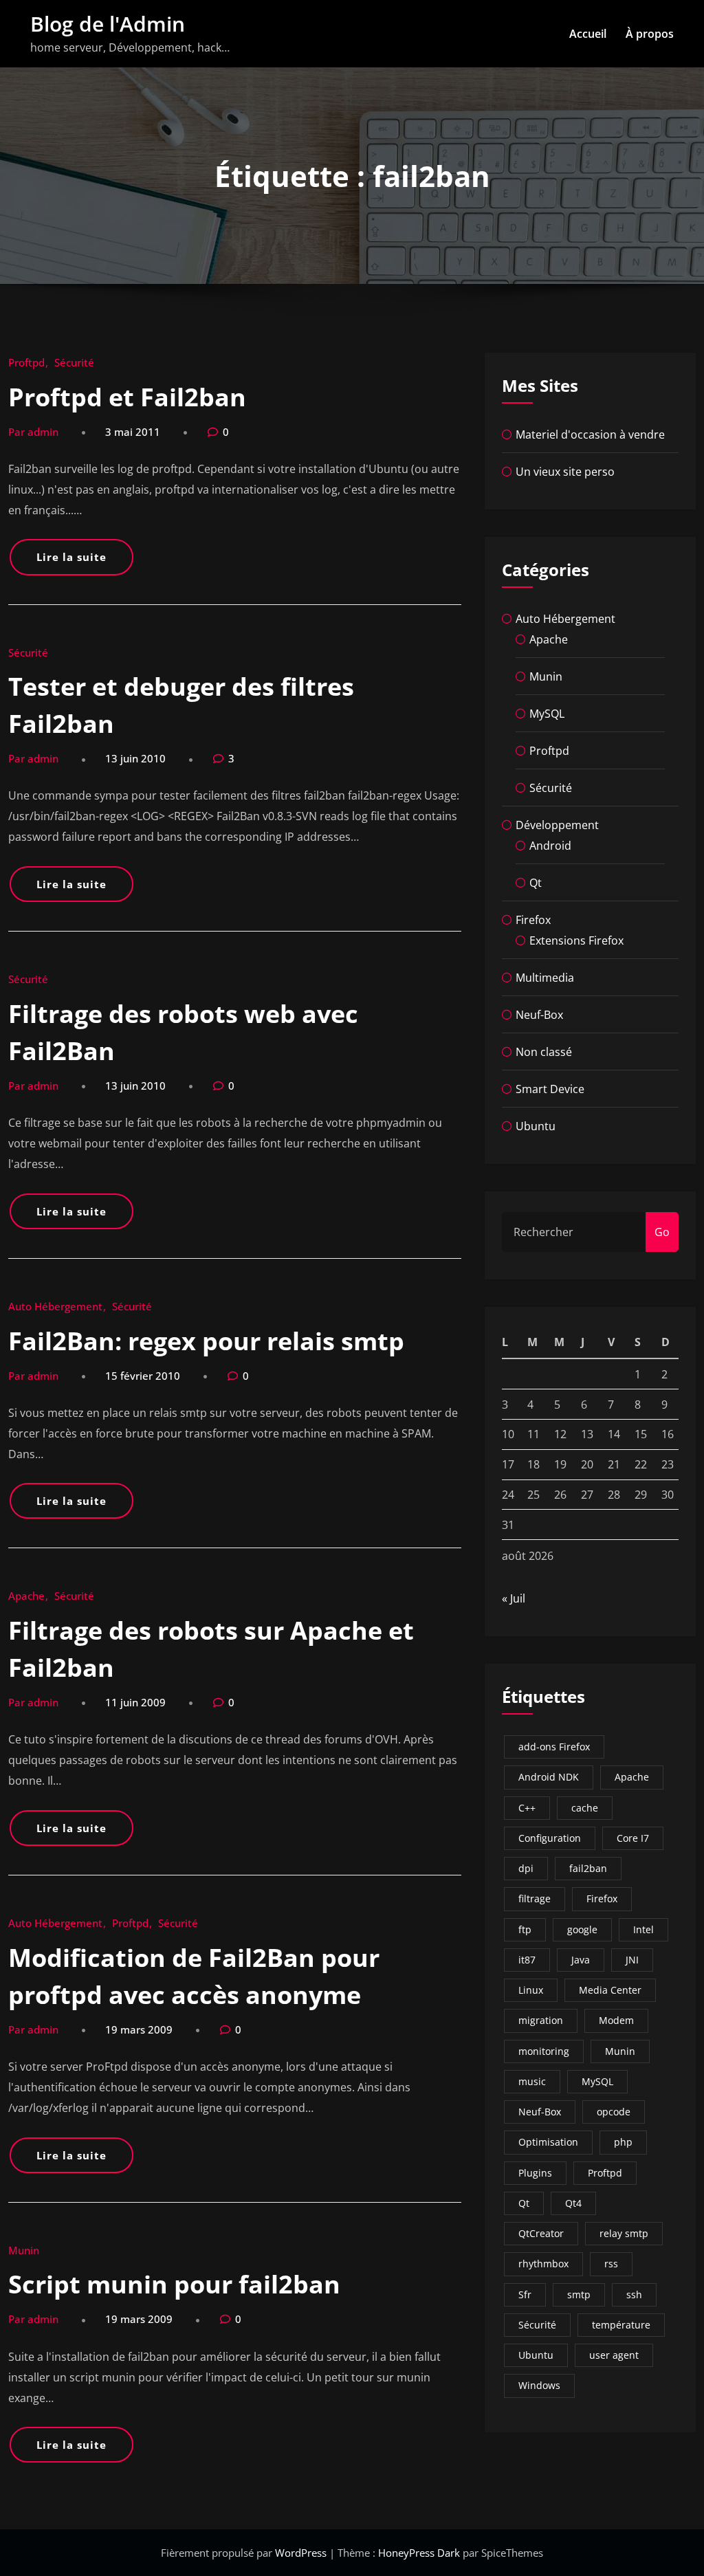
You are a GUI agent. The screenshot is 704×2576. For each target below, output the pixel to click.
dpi (526, 1868)
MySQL (547, 714)
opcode (614, 2112)
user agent (614, 2355)
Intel (643, 1929)
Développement (557, 825)
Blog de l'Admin (108, 24)
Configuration (550, 1838)
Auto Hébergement (55, 1306)
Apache (26, 1596)
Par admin (33, 432)
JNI (632, 1960)
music (532, 2081)
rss (611, 2264)
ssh (634, 2294)
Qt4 (573, 2203)
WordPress (302, 2553)
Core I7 (633, 1838)
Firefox (533, 920)
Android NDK (549, 1777)
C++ (527, 1808)
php (623, 2142)
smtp (579, 2294)
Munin (24, 2250)
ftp (525, 1929)
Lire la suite (71, 557)
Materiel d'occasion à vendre (590, 434)
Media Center (610, 1990)
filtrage (535, 1898)
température (621, 2325)
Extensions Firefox (576, 940)
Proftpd (26, 362)
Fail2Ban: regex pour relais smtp (206, 1341)
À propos (650, 34)
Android (550, 846)
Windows (539, 2385)
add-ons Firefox (554, 1747)
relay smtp (624, 2233)
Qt (536, 883)
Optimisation (548, 2142)
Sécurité (74, 362)
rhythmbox (543, 2264)
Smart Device (550, 1089)
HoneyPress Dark (419, 2553)
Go (662, 1232)
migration (541, 2020)
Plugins (535, 2173)
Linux (531, 1990)
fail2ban (588, 1868)
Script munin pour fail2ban (174, 2284)
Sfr (525, 2294)
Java (581, 1960)
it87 (527, 1960)
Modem (616, 2020)
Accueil (588, 34)
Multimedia (545, 978)
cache (585, 1808)
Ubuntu (536, 1126)
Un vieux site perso (565, 472)
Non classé (544, 1052)
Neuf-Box (539, 1015)
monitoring (544, 2051)
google (582, 1929)
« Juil (514, 1598)
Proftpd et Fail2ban (127, 397)
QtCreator (541, 2233)
